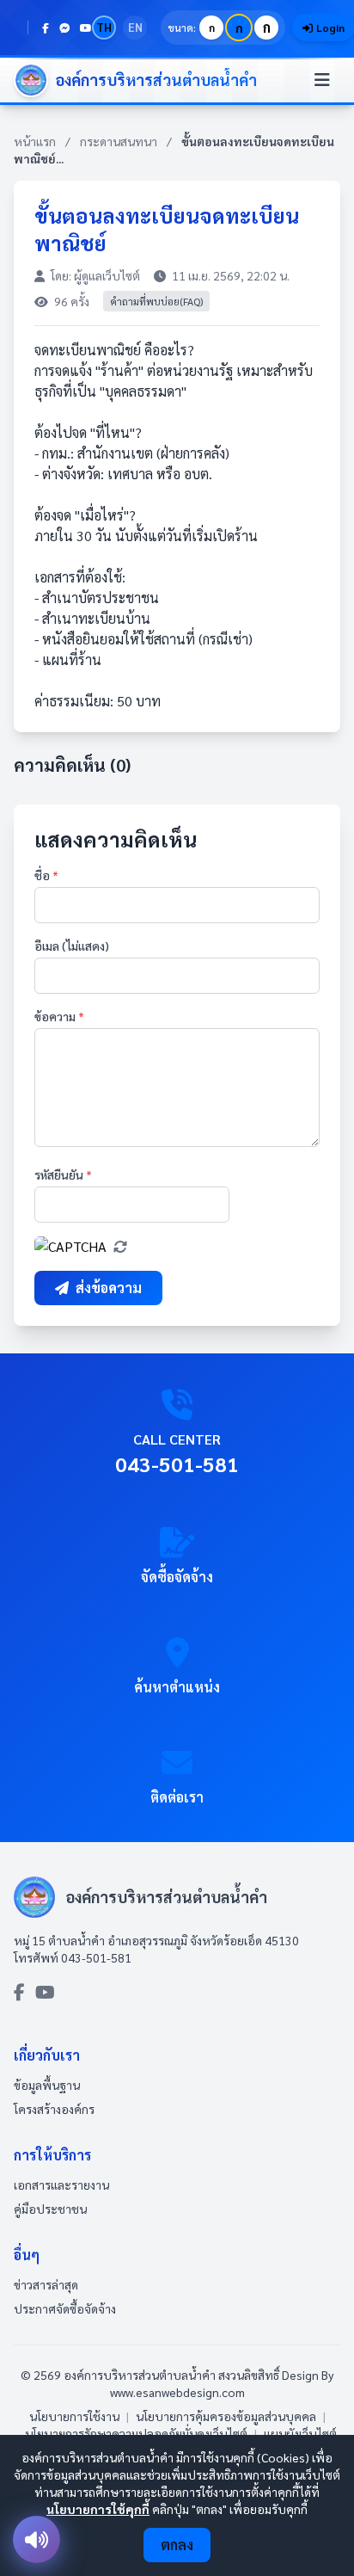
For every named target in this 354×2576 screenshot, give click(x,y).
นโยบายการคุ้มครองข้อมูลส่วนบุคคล (226, 2416)
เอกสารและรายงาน (61, 2185)
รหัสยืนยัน (63, 1174)
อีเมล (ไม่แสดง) (72, 946)
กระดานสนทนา (119, 141)
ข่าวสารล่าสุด (46, 2284)
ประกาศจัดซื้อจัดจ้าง (65, 2308)
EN (135, 27)
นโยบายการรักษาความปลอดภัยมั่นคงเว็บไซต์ (136, 2433)
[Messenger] (64, 28)
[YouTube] (86, 28)
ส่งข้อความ (109, 1288)
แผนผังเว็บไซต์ (300, 2433)
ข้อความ (59, 1016)
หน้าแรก (35, 141)
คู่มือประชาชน (50, 2209)
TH (104, 27)
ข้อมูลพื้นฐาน (47, 2085)
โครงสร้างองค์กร (54, 2109)
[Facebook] (46, 28)
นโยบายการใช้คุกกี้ (98, 2509)
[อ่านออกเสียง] (37, 2539)
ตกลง (177, 2545)
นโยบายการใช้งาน (74, 2416)
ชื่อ (46, 875)
